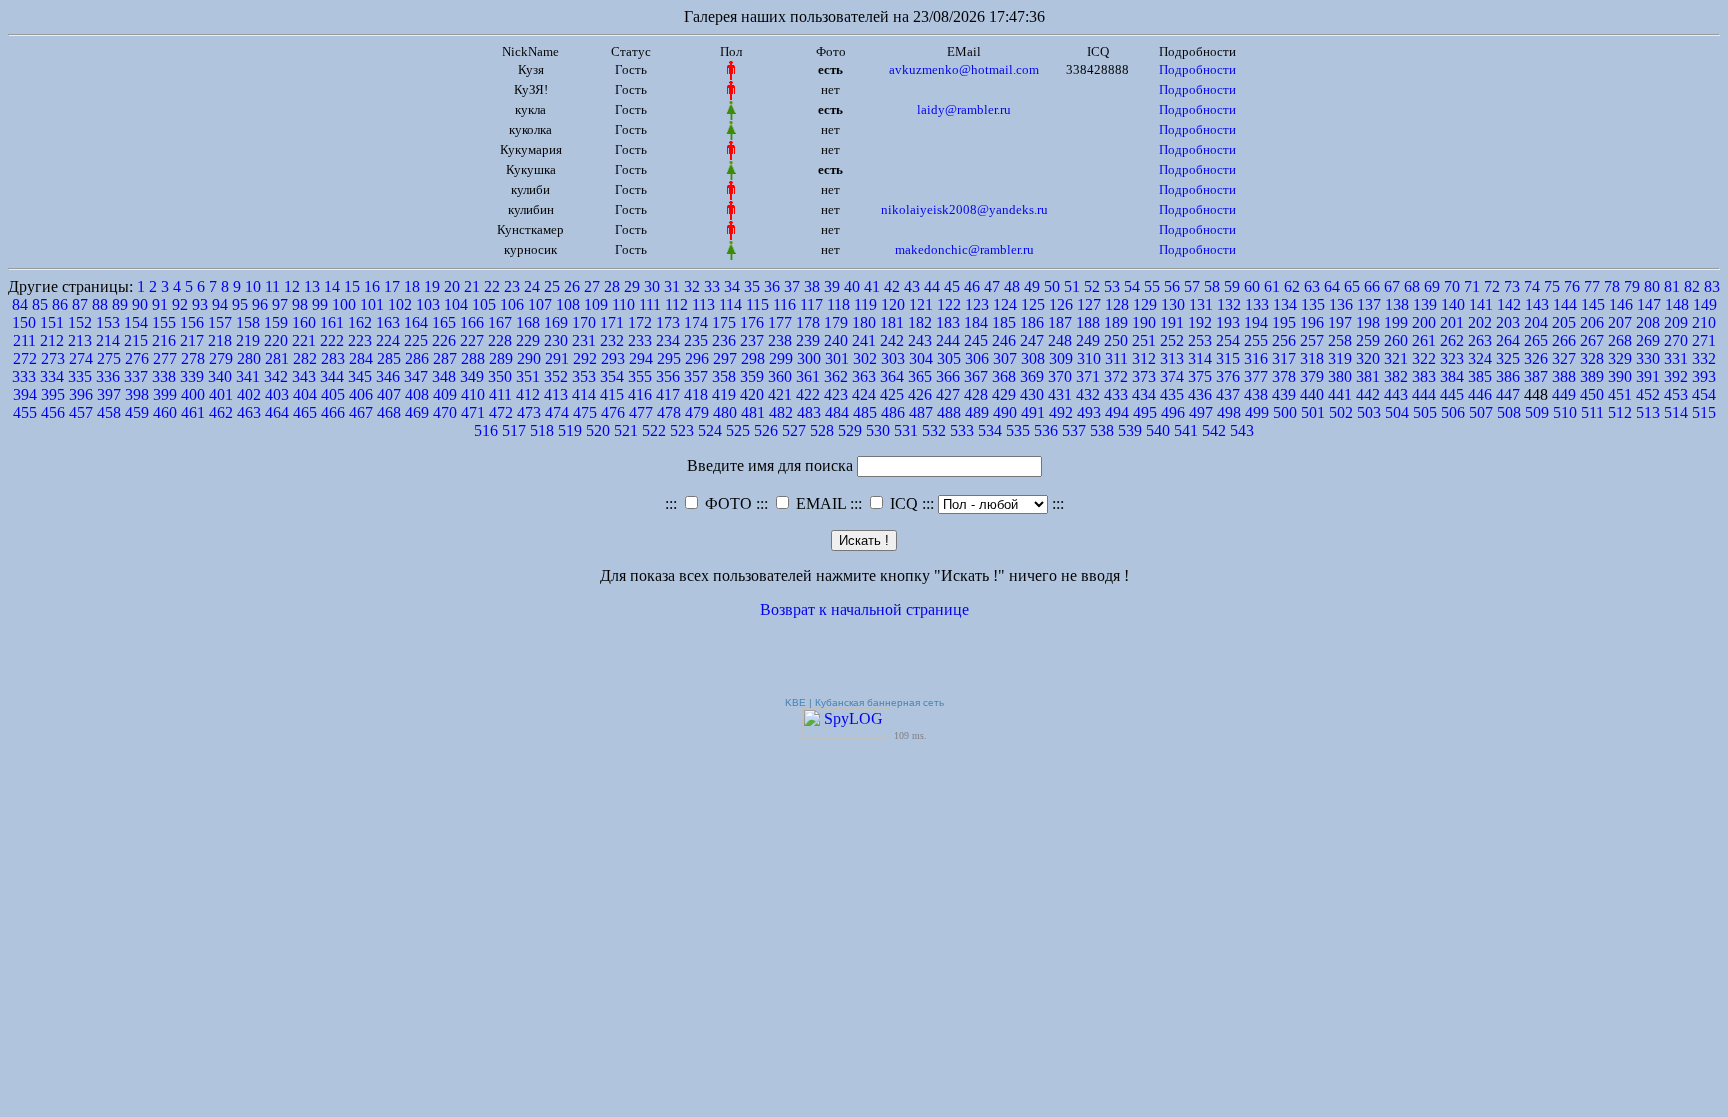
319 (1340, 358)
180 (864, 322)
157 (220, 322)
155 (164, 322)
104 (456, 304)
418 (696, 394)
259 (1368, 340)
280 (249, 358)
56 (1172, 286)
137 (1369, 304)
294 (641, 358)
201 (1452, 322)
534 (990, 430)
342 (276, 376)
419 (724, 394)
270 (1676, 340)
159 (276, 322)
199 (1396, 322)
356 (668, 376)
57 (1192, 286)
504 (1397, 412)
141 (1481, 304)
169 (556, 322)
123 (977, 304)
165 (444, 322)
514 (1676, 412)
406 (361, 394)
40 (852, 286)
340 (220, 376)
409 (445, 394)
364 (892, 376)
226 (444, 340)
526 (766, 430)
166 (472, 322)
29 (632, 286)
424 (864, 394)
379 (1312, 376)
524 (710, 430)
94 (220, 304)
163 (388, 322)
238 (780, 340)
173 (668, 322)
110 (623, 304)
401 (221, 394)
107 (540, 304)
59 (1232, 286)
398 (137, 394)
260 (1396, 340)
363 (864, 376)
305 (949, 358)
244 (948, 340)
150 (24, 322)
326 (1536, 358)
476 (613, 412)
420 (752, 394)
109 (596, 304)
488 (949, 412)
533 (962, 430)
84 (20, 304)
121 (921, 304)
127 (1089, 304)
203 (1508, 322)
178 (808, 322)
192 (1200, 322)
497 (1201, 412)
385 (1480, 376)
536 (1046, 430)
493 (1089, 412)
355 (640, 376)
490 (1005, 412)
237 (752, 340)
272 (25, 358)
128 (1117, 304)
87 (80, 304)
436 (1200, 394)
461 (193, 412)
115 (757, 304)
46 (972, 286)
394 (25, 394)
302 (865, 358)
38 (812, 286)
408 (417, 394)
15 (352, 286)
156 (192, 322)
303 (893, 358)
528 (822, 430)
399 (165, 394)
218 (220, 340)
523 (682, 430)
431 (1060, 394)
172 (640, 322)
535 (1018, 430)
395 (53, 394)
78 (1612, 286)
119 (865, 304)
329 (1620, 358)
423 (836, 394)
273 (53, 358)
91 (160, 304)
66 (1372, 286)
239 (808, 340)
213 (80, 340)
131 (1201, 304)
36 (772, 286)
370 (1060, 376)
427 (948, 394)
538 (1102, 430)
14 (332, 286)
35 (752, 286)
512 (1620, 412)
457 (81, 412)
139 (1425, 304)
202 (1480, 322)
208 (1648, 322)
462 (221, 412)
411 (500, 394)
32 (692, 286)
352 (556, 376)
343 (304, 376)
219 (248, 340)
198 (1368, 322)
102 (400, 304)
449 (1564, 394)
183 (948, 322)
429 (1004, 394)
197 (1340, 322)
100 (344, 304)
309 (1061, 358)
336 (108, 376)
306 (977, 358)
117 (811, 304)
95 (240, 304)
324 (1480, 358)
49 (1032, 286)
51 (1072, 286)
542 (1214, 430)
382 (1396, 376)
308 (1033, 358)
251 (1144, 340)
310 (1089, 358)
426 (920, 394)
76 (1572, 286)
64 (1332, 286)
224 (388, 340)
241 (864, 340)
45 (952, 286)
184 (976, 322)
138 (1397, 304)
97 (280, 304)
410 (473, 394)
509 (1537, 412)
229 (528, 340)
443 (1396, 394)
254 (1228, 340)
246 (1004, 340)
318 (1312, 358)
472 (501, 412)
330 (1648, 358)
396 (81, 394)
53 (1112, 286)
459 (137, 412)
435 (1172, 394)
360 (780, 376)
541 (1186, 430)
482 (781, 412)
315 (1228, 358)
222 (332, 340)
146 (1621, 304)
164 (416, 322)
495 (1145, 412)
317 (1284, 358)
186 (1032, 322)
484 (837, 412)
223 (360, 340)
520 (598, 430)
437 (1228, 394)
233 (640, 340)
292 (585, 358)
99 (320, 304)
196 (1312, 322)
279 (221, 358)
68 (1412, 286)
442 (1368, 394)
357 (696, 376)
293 (613, 358)
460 (165, 412)
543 (1242, 430)
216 (164, 340)
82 (1692, 286)
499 (1257, 412)
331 (1676, 358)
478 (669, 412)
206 (1592, 322)
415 (612, 394)
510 (1565, 412)
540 (1158, 430)
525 (738, 430)
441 (1340, 394)
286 (417, 358)
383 (1424, 376)
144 (1565, 304)
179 (836, 322)
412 (528, 394)
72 (1492, 286)
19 (432, 286)
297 (725, 358)
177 (780, 322)
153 (108, 322)
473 (529, 412)
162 (360, 322)
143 (1537, 304)
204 (1536, 322)
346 (388, 376)
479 (697, 412)
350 (500, 376)
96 (260, 304)
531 (906, 430)
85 (40, 304)
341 (248, 376)
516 (486, 430)
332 (1704, 358)
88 (100, 304)
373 (1144, 376)
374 (1172, 376)
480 (725, 412)
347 (416, 376)
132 (1229, 304)
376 (1228, 376)
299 (781, 358)
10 (253, 286)
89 (120, 304)
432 (1088, 394)
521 (626, 430)
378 (1284, 376)
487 (921, 412)
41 (872, 286)
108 (568, 304)
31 (672, 286)
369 (1032, 376)
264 (1508, 340)
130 (1173, 304)
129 (1145, 304)
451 (1620, 394)
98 (300, 304)
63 (1312, 286)
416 (640, 394)
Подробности (1197, 69)
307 (1005, 358)
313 (1172, 358)
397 (109, 394)
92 (180, 304)
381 (1368, 376)
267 (1592, 340)
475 (585, 412)
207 (1620, 322)
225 (416, 340)
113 (703, 304)
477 (641, 412)
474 (557, 412)
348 (444, 376)
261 (1424, 340)
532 (934, 430)
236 (724, 340)
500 (1285, 412)
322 (1424, 358)
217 (192, 340)
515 (1704, 412)
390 (1620, 376)
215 (136, 340)
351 (528, 376)
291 (557, 358)
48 (1012, 286)
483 (809, 412)
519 (570, 430)
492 (1061, 412)
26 (572, 286)
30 (652, 286)
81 (1672, 286)
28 (612, 286)
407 (389, 394)
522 (654, 430)
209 (1676, 322)
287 (445, 358)
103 (428, 304)
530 (878, 430)
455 (25, 412)
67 (1392, 286)
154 (136, 322)
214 (108, 340)
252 (1172, 340)
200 (1424, 322)
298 (753, 358)
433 (1116, 394)
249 (1088, 340)
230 (556, 340)
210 (1704, 322)
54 (1132, 286)
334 (52, 376)
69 (1432, 286)
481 (753, 412)
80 (1652, 286)
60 (1252, 286)
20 (452, 286)
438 (1256, 394)
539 (1130, 430)
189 (1116, 322)
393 (1704, 376)
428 (976, 394)
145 (1593, 304)
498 (1229, 412)
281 (277, 358)
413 (556, 394)
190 (1144, 322)
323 (1452, 358)
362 (836, 376)
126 (1061, 304)
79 (1632, 286)
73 (1512, 286)
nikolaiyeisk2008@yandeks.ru (964, 209)
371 (1088, 376)
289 (501, 358)
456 (53, 412)
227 (472, 340)
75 (1552, 286)
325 (1508, 358)
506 (1453, 412)
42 (892, 286)
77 (1592, 286)
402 (249, 394)
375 (1200, 376)
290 (529, 358)
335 (80, 376)
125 (1033, 304)
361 (808, 376)
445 (1452, 394)
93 (200, 304)
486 (893, 412)
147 (1649, 304)
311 (1116, 358)
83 (1712, 286)
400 (193, 394)
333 (24, 376)
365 (920, 376)
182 (920, 322)
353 (584, 376)
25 (552, 286)
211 (24, 340)
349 (472, 376)
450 (1592, 394)
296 (697, 358)
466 (333, 412)
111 (650, 304)
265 (1536, 340)
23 (512, 286)
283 (333, 358)
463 (249, 412)
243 (920, 340)
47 (992, 286)
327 (1564, 358)
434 (1144, 394)
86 (60, 304)
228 (500, 340)
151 (52, 322)
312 (1144, 358)
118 (838, 304)
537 (1074, 430)
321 (1396, 358)
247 (1032, 340)
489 (977, 412)
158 (248, 322)
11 (272, 286)
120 (893, 304)
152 (80, 322)
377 (1256, 376)
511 (1592, 412)
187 (1060, 322)
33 (712, 286)
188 (1088, 322)
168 (528, 322)
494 (1117, 412)
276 (137, 358)
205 (1564, 322)
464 (277, 412)
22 (492, 286)
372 (1116, 376)
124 (1005, 304)
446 (1480, 394)
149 (1705, 304)
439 (1284, 394)
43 (912, 286)
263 (1480, 340)
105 (484, 304)
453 (1676, 394)
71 (1472, 286)
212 (52, 340)
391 (1648, 376)
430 (1032, 394)
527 (794, 430)
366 (948, 376)
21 (472, 286)
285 (389, 358)
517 (514, 430)
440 (1312, 394)
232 (612, 340)
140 (1453, 304)
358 (724, 376)
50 (1052, 286)
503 (1369, 412)
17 (392, 286)
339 (192, 376)
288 (473, 358)
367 (976, 376)
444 (1424, 394)
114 (730, 304)
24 (532, 286)
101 (372, 304)
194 (1256, 322)
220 (276, 340)
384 (1452, 376)
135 (1313, 304)
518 (542, 430)
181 (892, 322)
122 (949, 304)
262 (1452, 340)
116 (784, 304)
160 (304, 322)
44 (932, 286)
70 (1452, 286)
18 (412, 286)
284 (361, 358)
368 (1004, 376)
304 (921, 358)
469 (417, 412)
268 (1620, 340)
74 (1532, 286)
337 (136, 376)
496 (1173, 412)
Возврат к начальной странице (864, 609)
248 (1060, 340)
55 (1152, 286)
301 (837, 358)
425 (892, 394)
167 (500, 322)
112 (676, 304)
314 (1200, 358)
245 (976, 340)
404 (305, 394)
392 (1676, 376)
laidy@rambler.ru (964, 109)
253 (1200, 340)
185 (1004, 322)
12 (292, 286)
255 (1256, 340)
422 (808, 394)
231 (584, 340)
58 (1212, 286)
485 (865, 412)
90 (140, 304)
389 (1592, 376)
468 (389, 412)
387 (1536, 376)
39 (832, 286)
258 (1340, 340)
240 (836, 340)
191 (1172, 322)
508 (1509, 412)
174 (696, 322)
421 (780, 394)
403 (277, 394)
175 (724, 322)
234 (668, 340)
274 (81, 358)
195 (1284, 322)
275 (109, 358)
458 (109, 412)
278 (193, 358)
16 (372, 286)
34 (732, 286)
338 (164, 376)
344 (332, 376)
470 (445, 412)
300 (809, 358)
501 (1313, 412)
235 (696, 340)
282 (305, 358)
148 (1677, 304)
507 (1481, 412)
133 (1257, 304)
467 (361, 412)
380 (1340, 376)
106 (512, 304)
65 (1352, 286)
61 (1272, 286)
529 (850, 430)
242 (892, 340)
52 (1092, 286)
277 (165, 358)
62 (1292, 286)
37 (792, 286)
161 (332, 322)
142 (1509, 304)
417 (668, 394)
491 (1033, 412)
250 (1116, 340)
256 (1284, 340)
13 (312, 286)
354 (612, 376)
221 (304, 340)
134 (1285, 304)
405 (333, 394)
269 (1648, 340)
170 (584, 322)
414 (584, 394)
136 (1341, 304)
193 (1228, 322)
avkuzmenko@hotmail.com (964, 69)
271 (1704, 340)
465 (305, 412)
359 (752, 376)
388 (1564, 376)
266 (1564, 340)
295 (669, 358)
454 (1704, 394)
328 (1592, 358)
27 (592, 286)
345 (360, 376)
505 (1425, 412)
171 (612, 322)
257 (1312, 340)
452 (1648, 394)
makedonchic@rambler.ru (964, 249)
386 (1508, 376)
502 (1341, 412)
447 (1508, 394)
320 (1368, 358)
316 (1256, 358)
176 (752, 322)
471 (473, 412)
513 (1648, 412)
